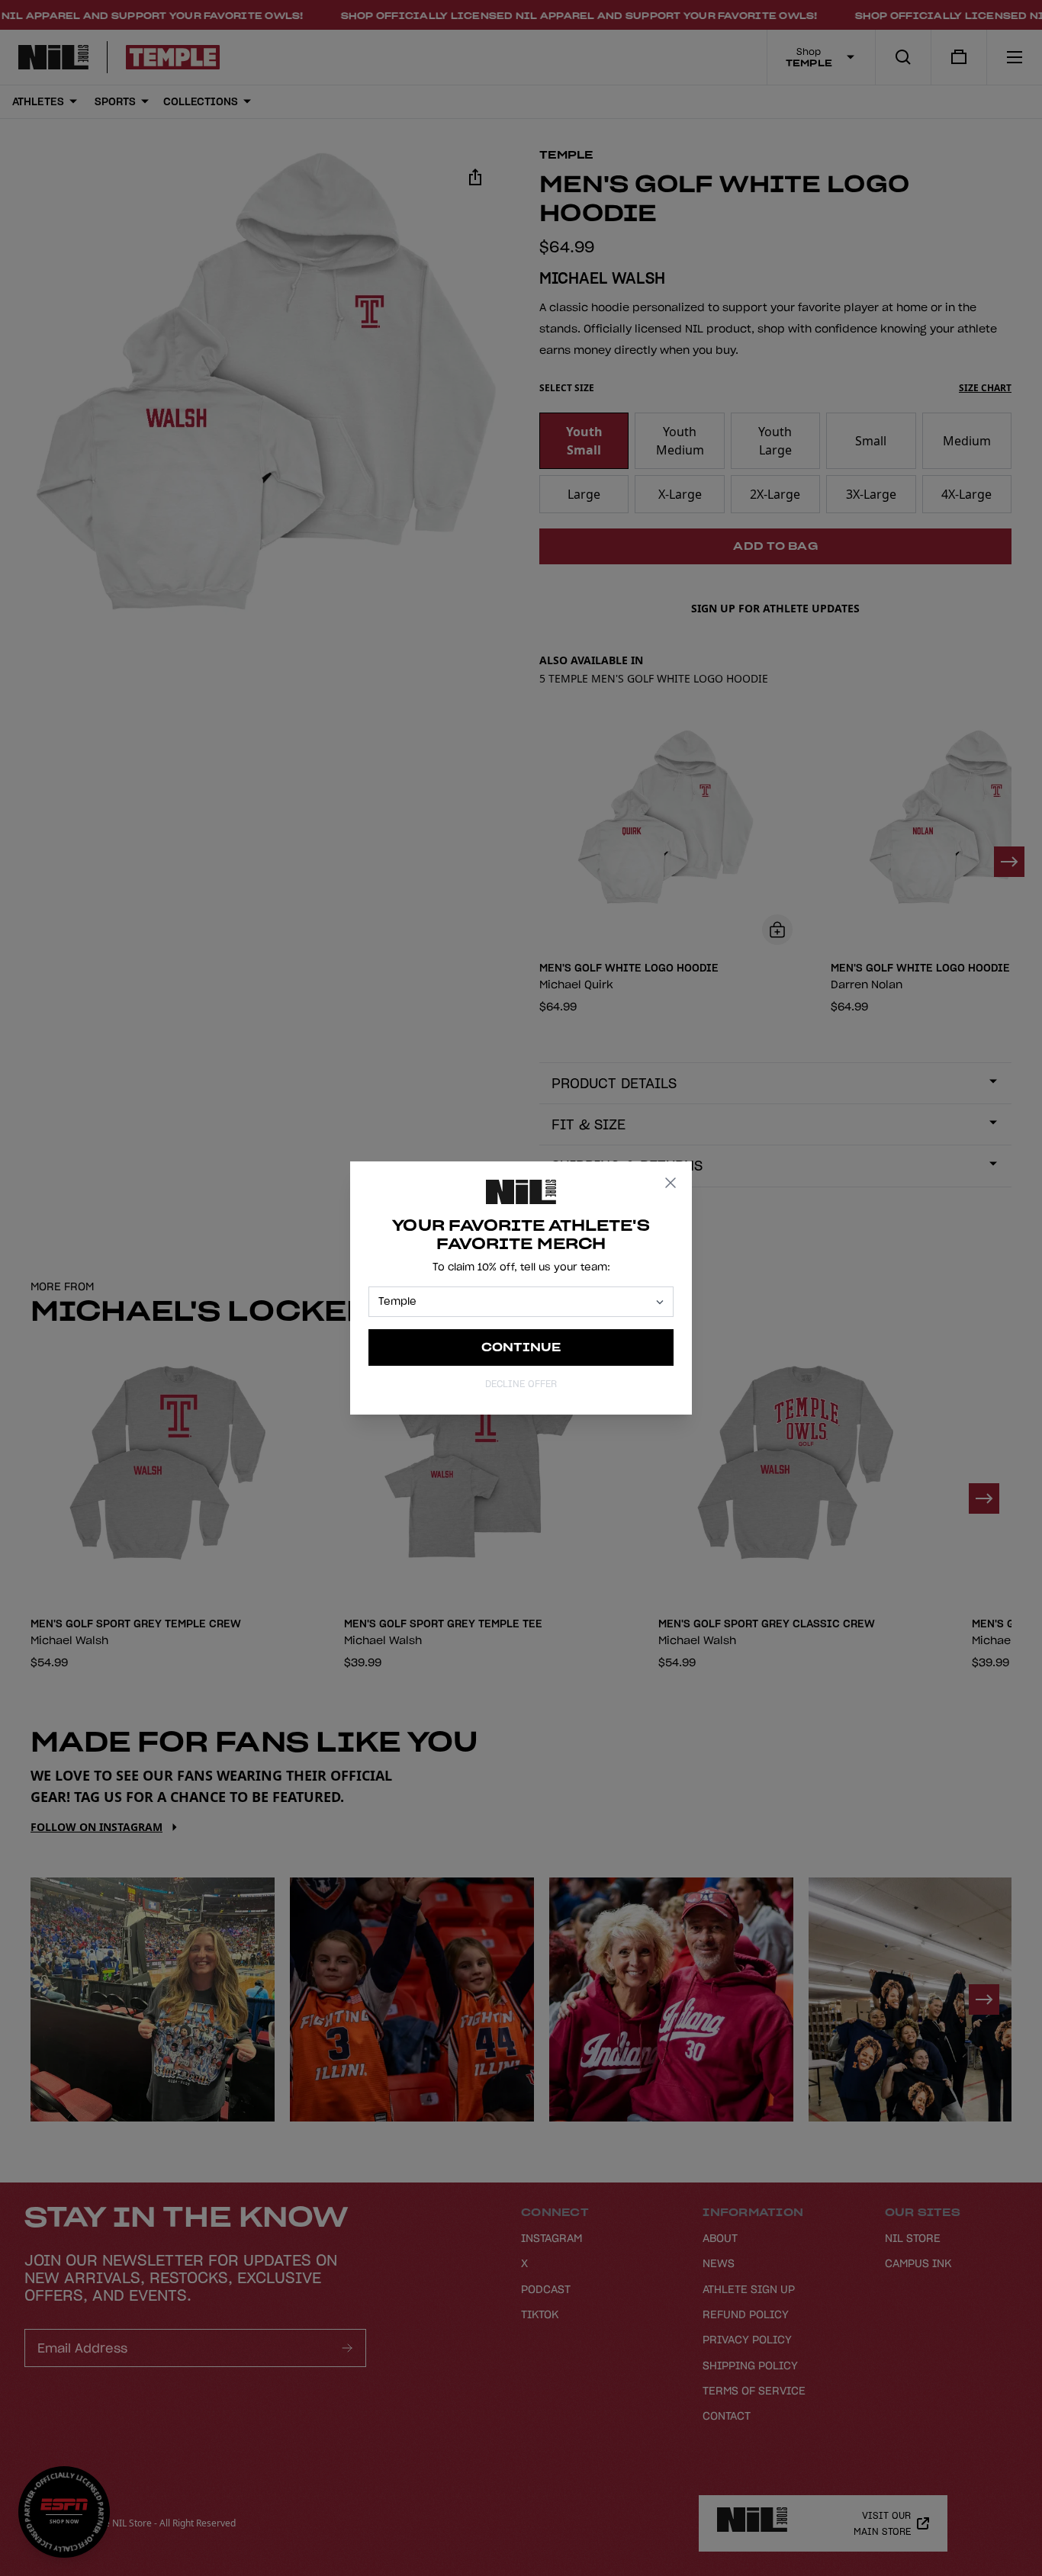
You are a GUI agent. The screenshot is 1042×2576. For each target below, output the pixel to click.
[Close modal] (671, 1183)
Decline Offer (521, 1384)
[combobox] (514, 1302)
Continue (521, 1347)
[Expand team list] (660, 1302)
